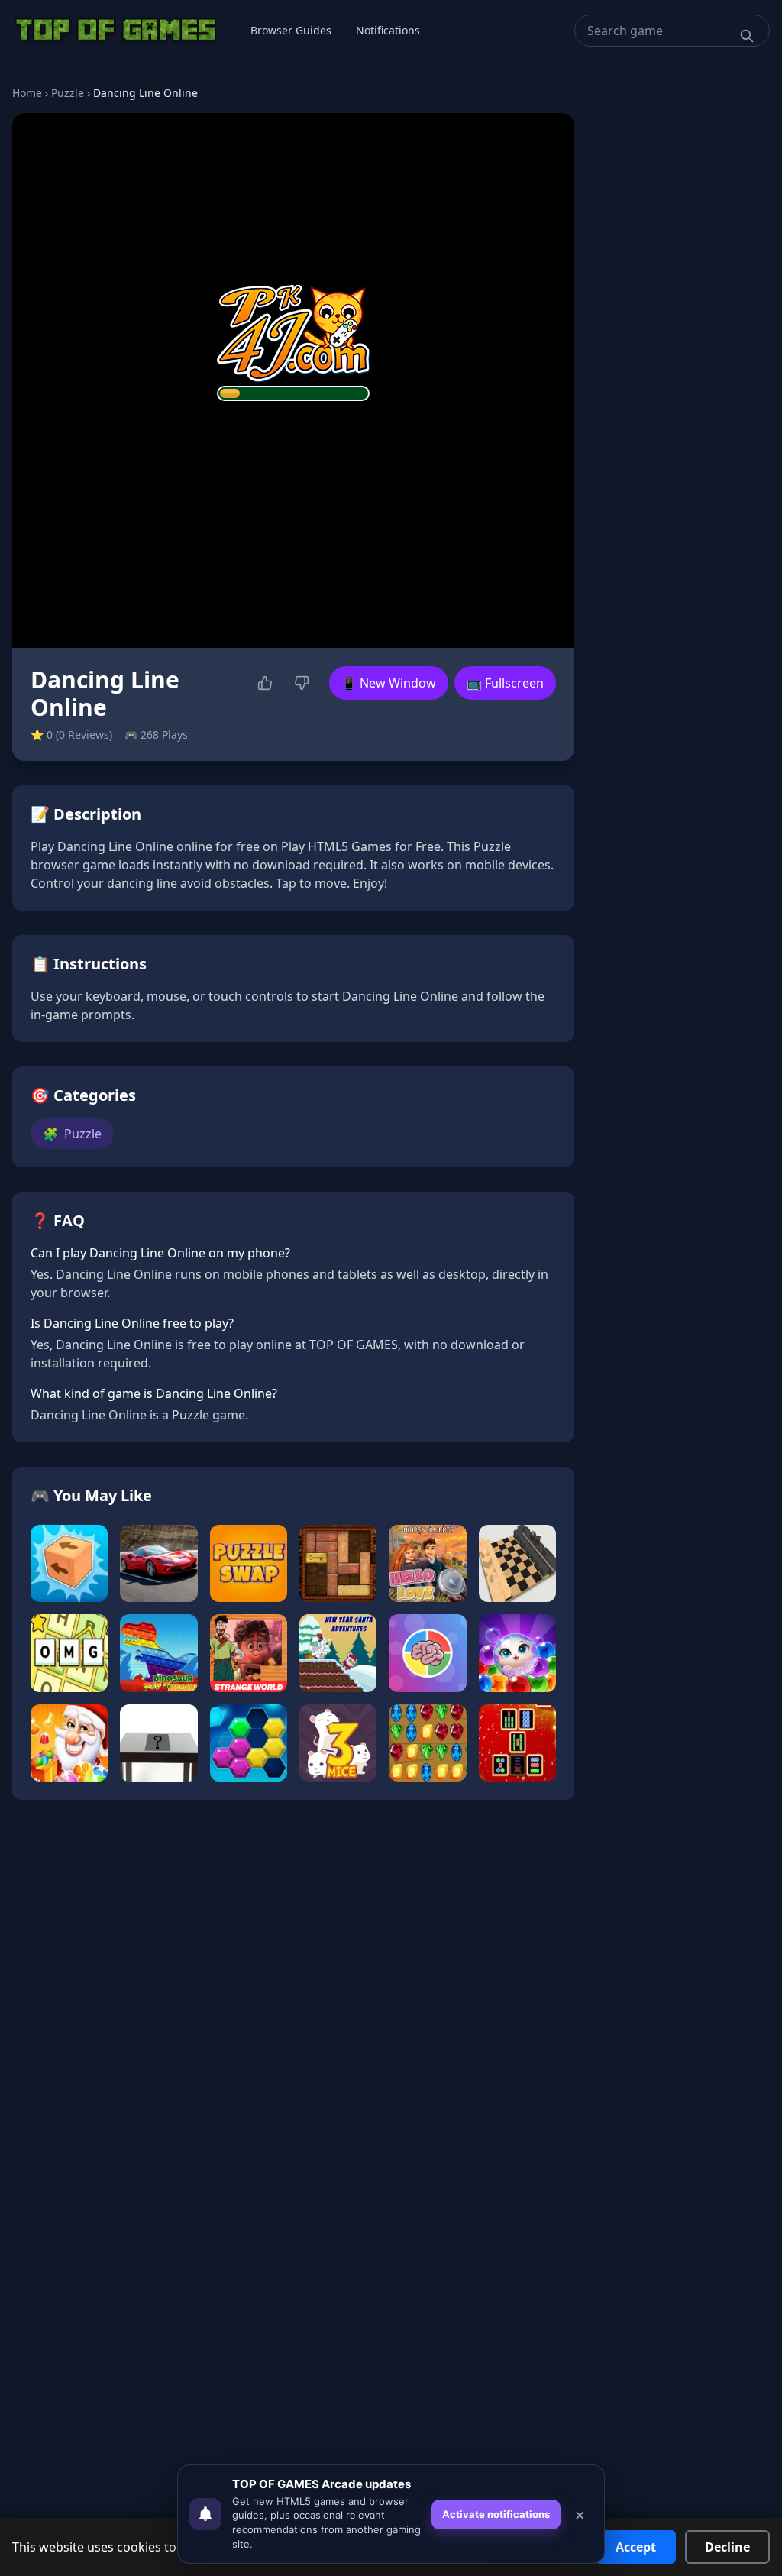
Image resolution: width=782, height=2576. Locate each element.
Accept (636, 2547)
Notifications (388, 30)
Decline (727, 2547)
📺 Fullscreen (505, 683)
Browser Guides (291, 30)
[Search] (747, 36)
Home (27, 93)
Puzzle (68, 93)
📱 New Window (389, 683)
